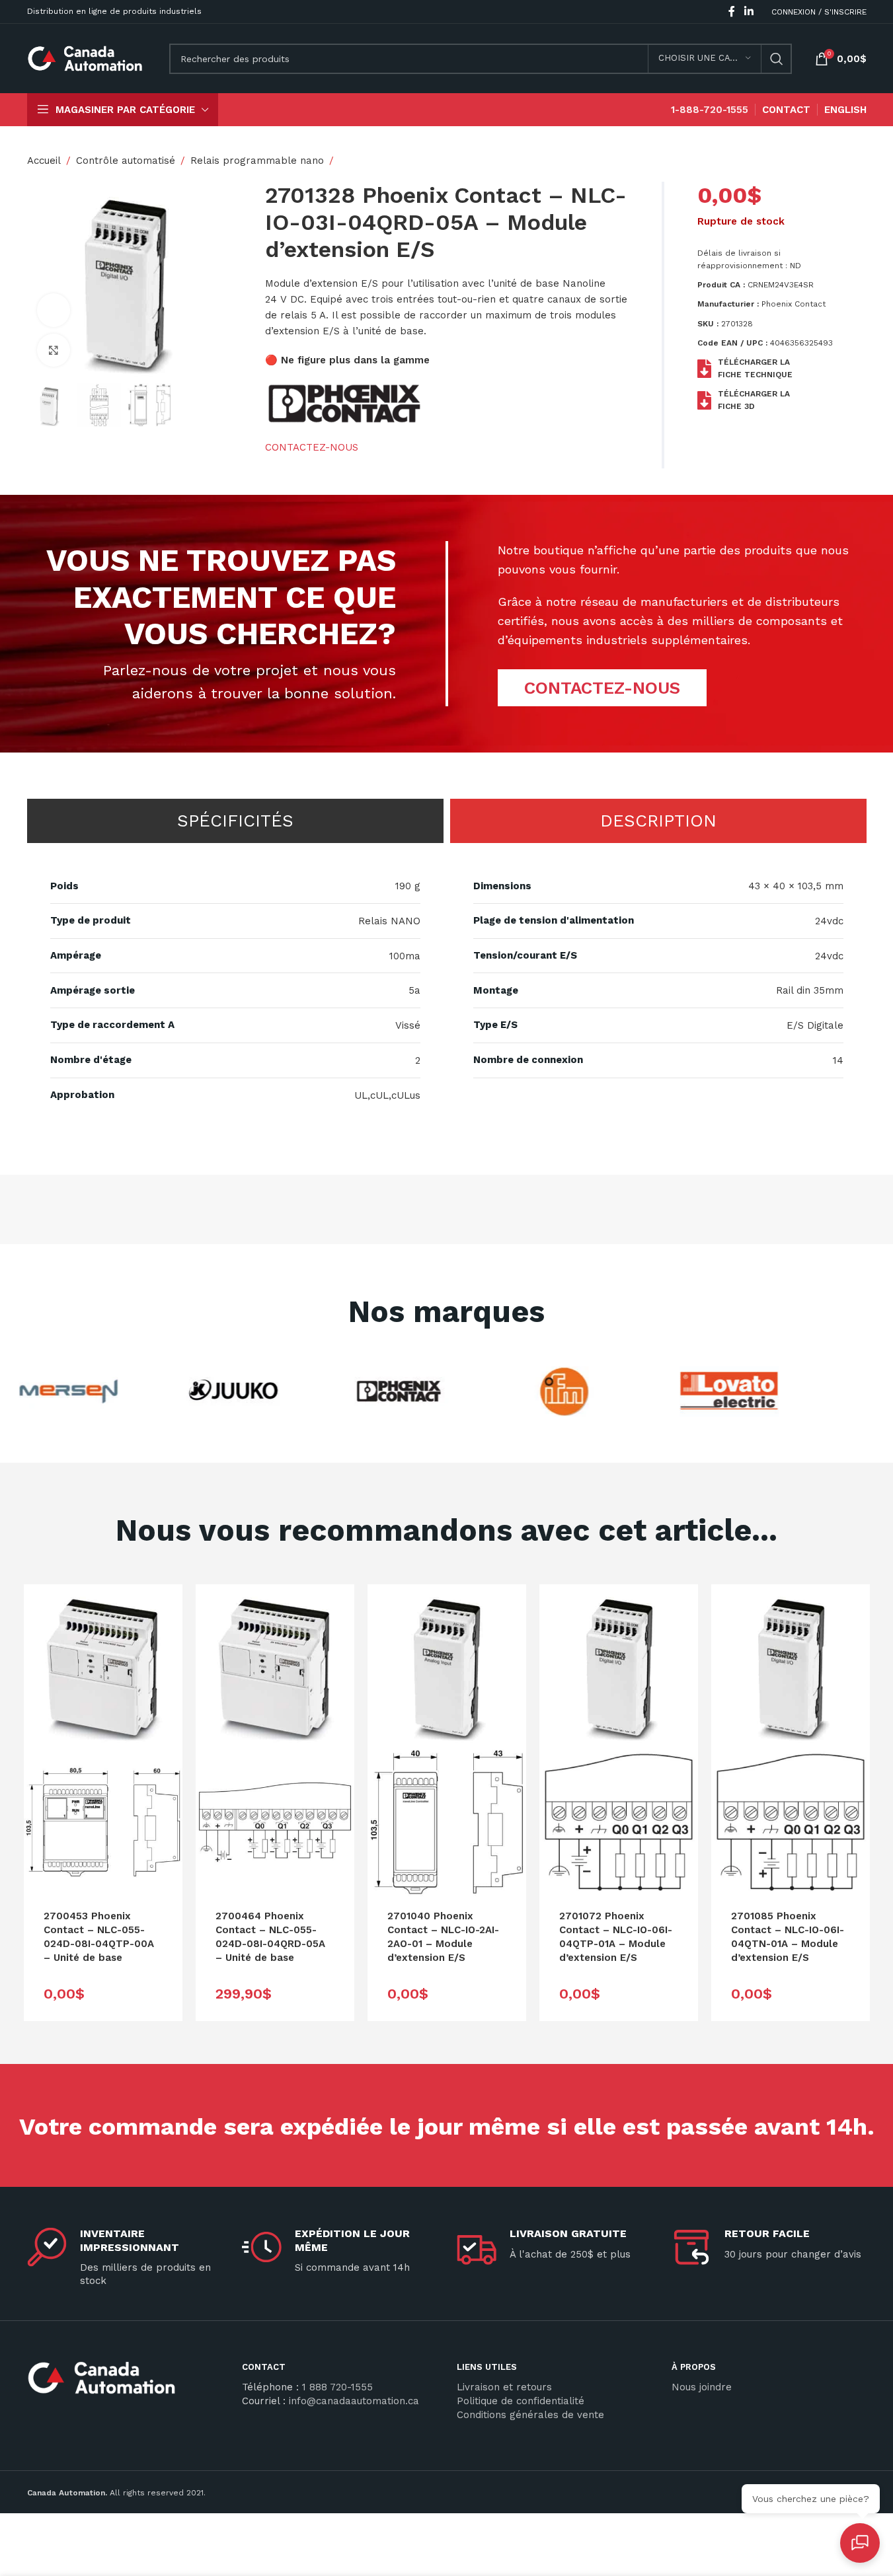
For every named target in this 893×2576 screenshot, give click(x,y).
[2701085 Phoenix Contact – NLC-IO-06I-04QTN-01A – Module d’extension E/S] (791, 1664)
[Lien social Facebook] (732, 12)
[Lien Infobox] (125, 2383)
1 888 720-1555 (337, 2387)
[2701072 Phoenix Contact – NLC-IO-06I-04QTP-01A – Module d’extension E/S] (619, 1664)
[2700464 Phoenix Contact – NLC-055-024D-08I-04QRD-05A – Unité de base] (275, 1664)
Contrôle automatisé (126, 161)
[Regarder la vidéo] (54, 310)
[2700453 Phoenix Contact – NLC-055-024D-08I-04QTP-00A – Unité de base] (103, 1664)
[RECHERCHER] (777, 59)
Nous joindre (702, 2387)
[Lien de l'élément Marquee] (53, 1391)
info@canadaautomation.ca (354, 2401)
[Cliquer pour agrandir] (54, 350)
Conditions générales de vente (530, 2415)
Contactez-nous (602, 688)
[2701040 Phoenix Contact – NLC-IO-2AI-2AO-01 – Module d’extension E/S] (447, 1664)
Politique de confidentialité (521, 2401)
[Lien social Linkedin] (749, 12)
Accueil (44, 161)
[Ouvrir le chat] (860, 2543)
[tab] (235, 821)
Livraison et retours (504, 2387)
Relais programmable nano (257, 161)
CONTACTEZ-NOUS (312, 447)
